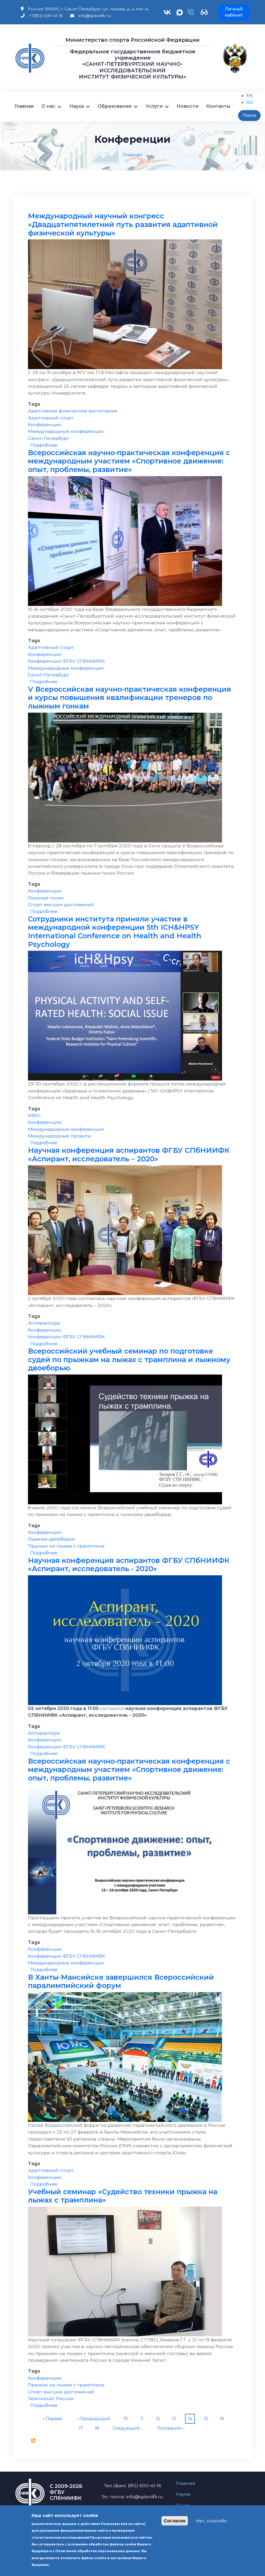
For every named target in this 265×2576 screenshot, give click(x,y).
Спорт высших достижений (61, 904)
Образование (115, 106)
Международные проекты (60, 1136)
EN (250, 95)
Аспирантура (44, 1323)
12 (159, 2418)
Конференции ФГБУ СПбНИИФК (67, 661)
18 (98, 2428)
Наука (77, 106)
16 (223, 2418)
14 (191, 2418)
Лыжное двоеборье (51, 1539)
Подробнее (44, 445)
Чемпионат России (51, 2398)
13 (175, 2418)
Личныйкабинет (234, 12)
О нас (48, 106)
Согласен (175, 2521)
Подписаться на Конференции (33, 2441)
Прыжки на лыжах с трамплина (66, 1546)
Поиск (249, 115)
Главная (24, 106)
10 (127, 2418)
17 (82, 2428)
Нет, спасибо (211, 2521)
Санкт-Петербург (49, 438)
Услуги (154, 106)
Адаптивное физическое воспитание (73, 411)
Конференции (45, 424)
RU (250, 102)
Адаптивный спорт (51, 418)
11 (143, 2418)
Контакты (218, 106)
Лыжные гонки (46, 898)
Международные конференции (66, 431)
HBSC (34, 1115)
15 (207, 2418)
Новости (188, 106)
